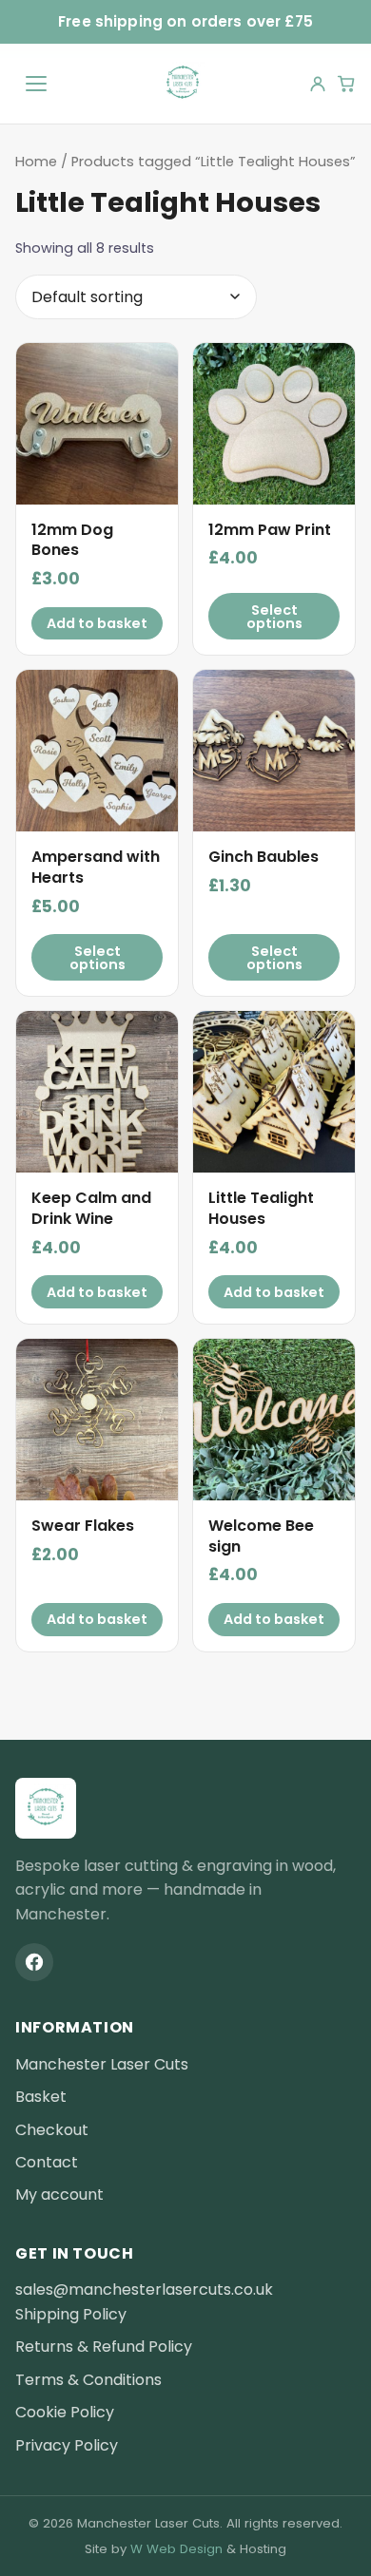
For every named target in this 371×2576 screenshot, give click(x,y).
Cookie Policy (65, 2412)
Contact (47, 2162)
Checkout (52, 2130)
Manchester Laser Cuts (102, 2064)
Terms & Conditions (88, 2380)
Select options (274, 617)
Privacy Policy (67, 2445)
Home (36, 162)
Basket (41, 2097)
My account (59, 2194)
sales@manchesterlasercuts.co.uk (144, 2290)
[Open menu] (36, 84)
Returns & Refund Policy (104, 2347)
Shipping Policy (71, 2314)
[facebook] (34, 1962)
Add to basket (97, 623)
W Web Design (176, 2549)
